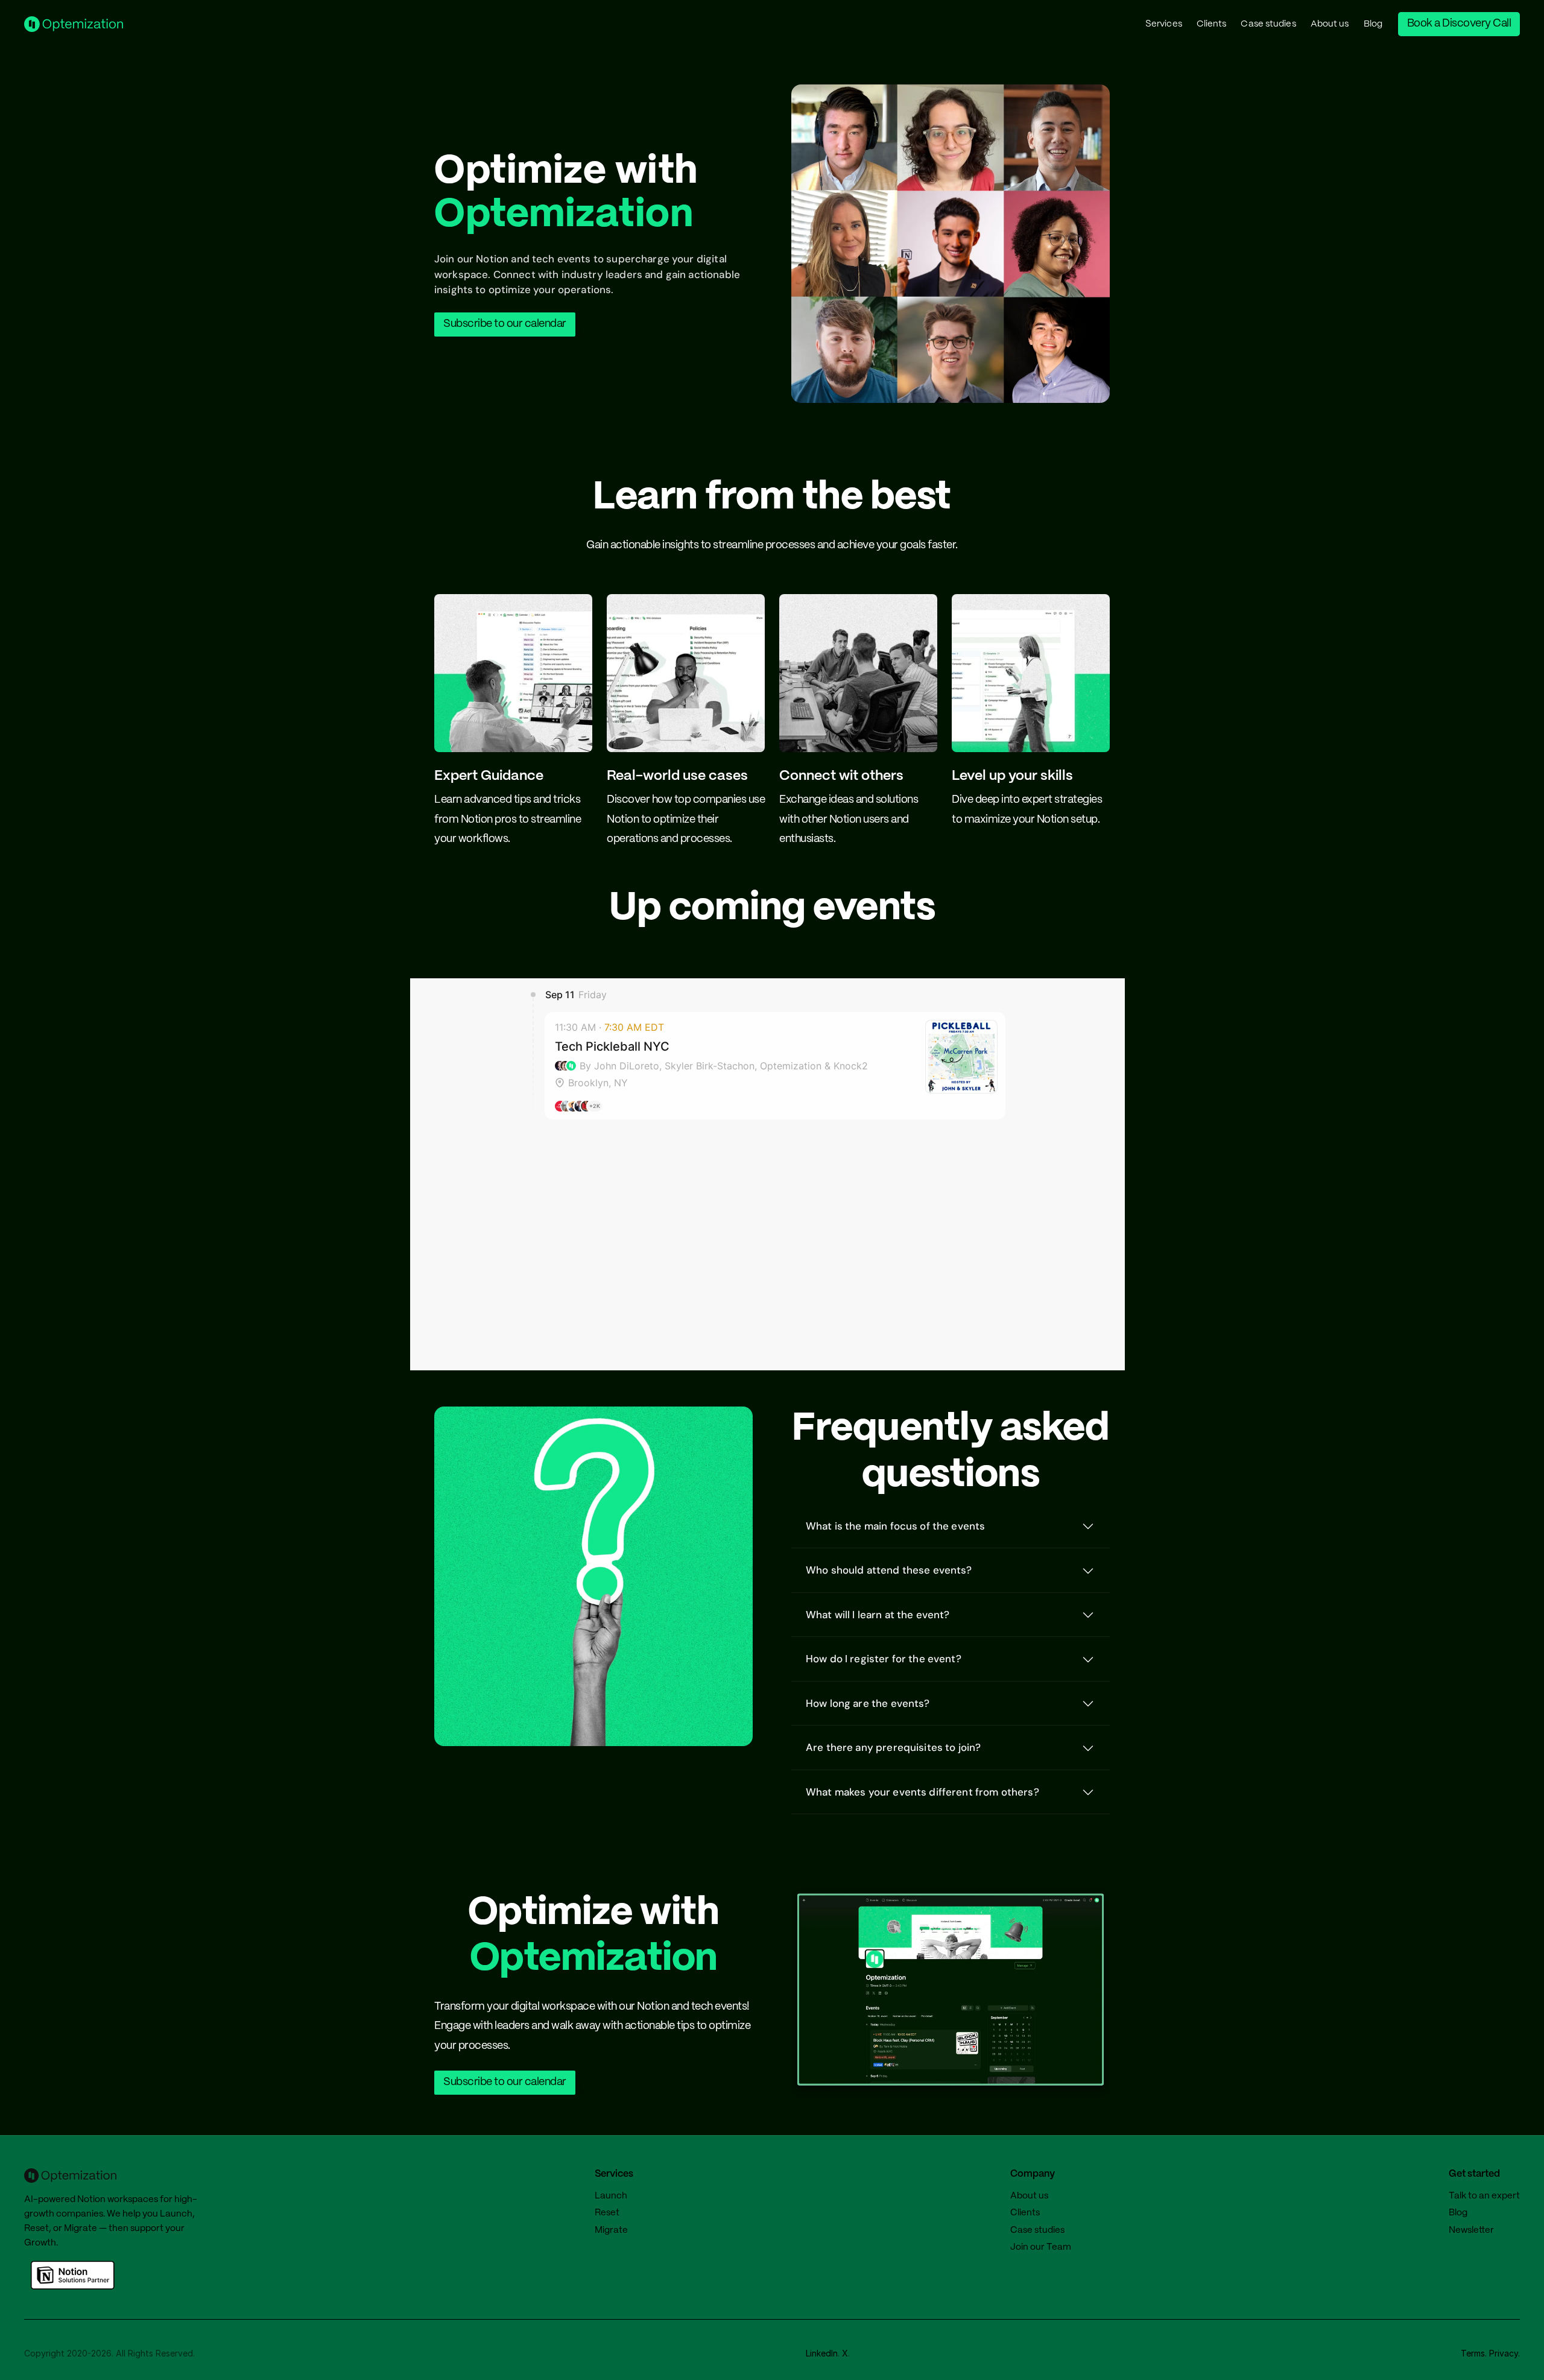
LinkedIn (822, 2353)
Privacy (1504, 2353)
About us (1330, 24)
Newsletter (1471, 2230)
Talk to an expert (1484, 2196)
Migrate (81, 2229)
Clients (1212, 24)
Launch (176, 2214)
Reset (36, 2229)
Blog (1373, 24)
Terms (1473, 2353)
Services (1164, 24)
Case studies (1268, 24)
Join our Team (1041, 2247)
